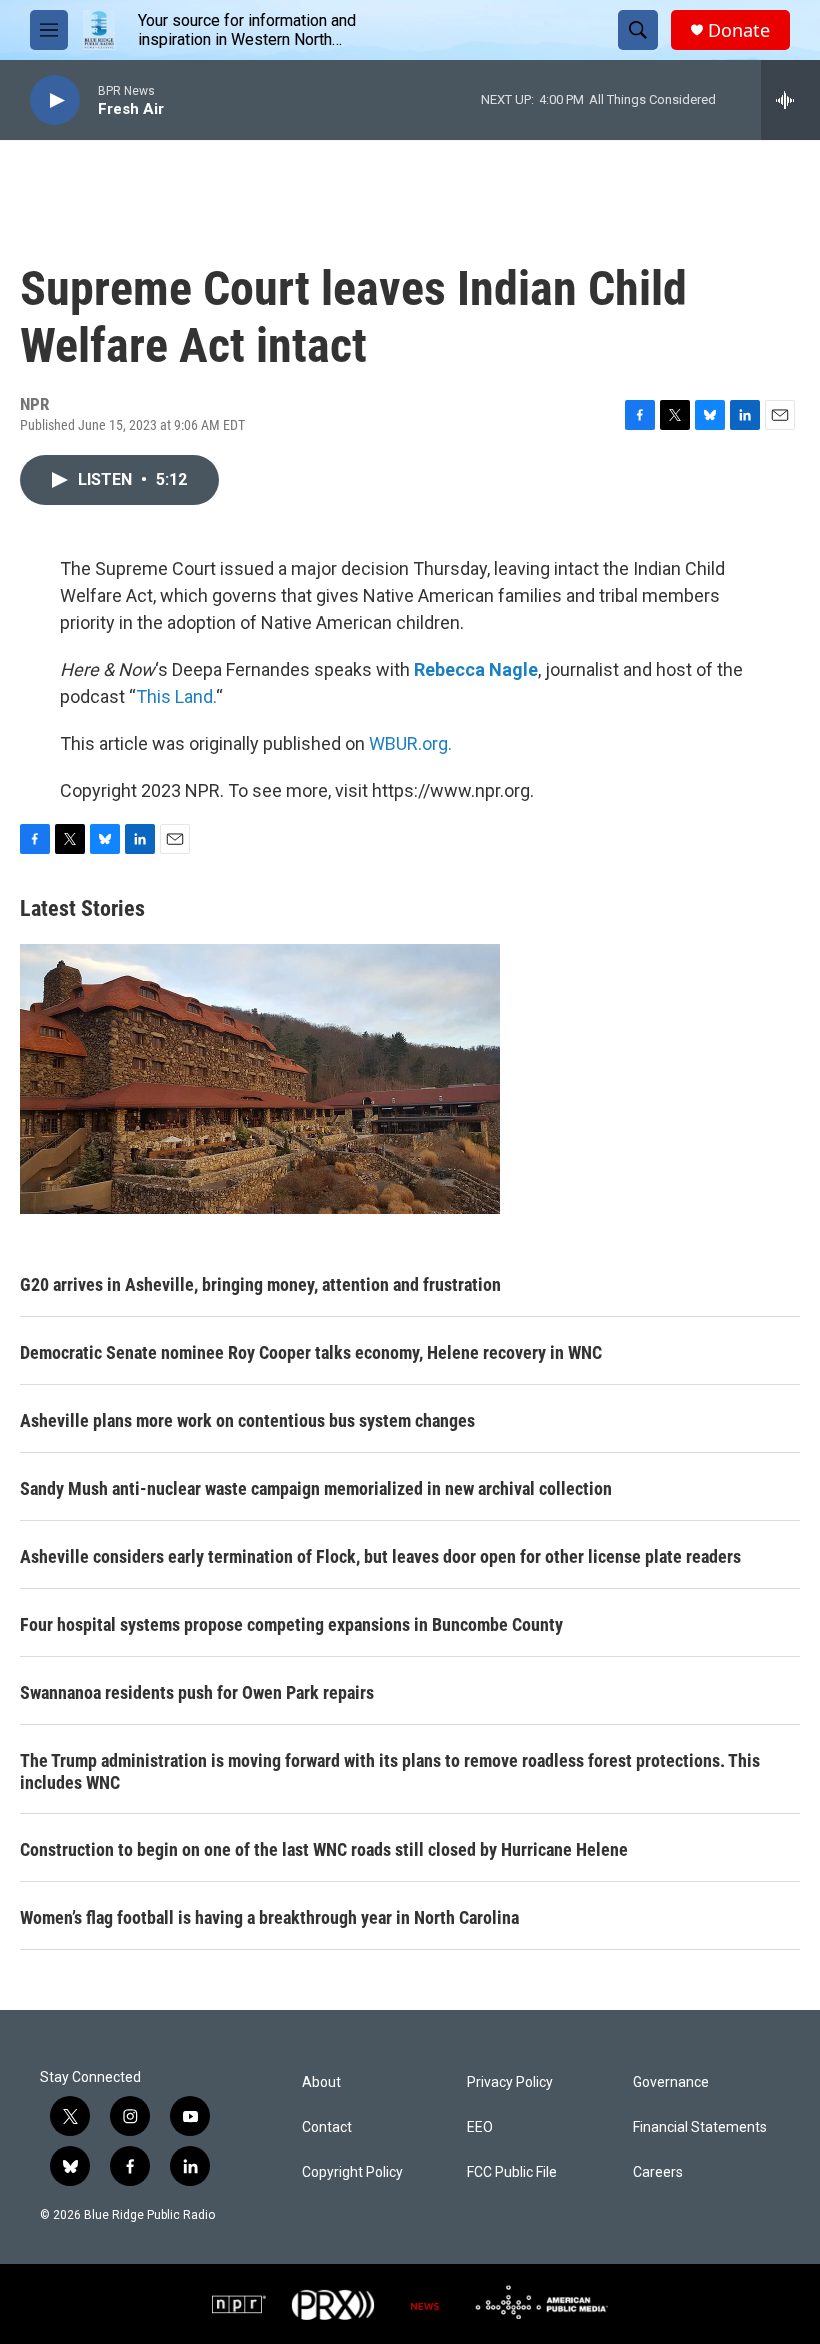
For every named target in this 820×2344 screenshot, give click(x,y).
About (321, 2082)
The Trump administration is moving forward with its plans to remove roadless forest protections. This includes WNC (390, 1771)
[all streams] (790, 100)
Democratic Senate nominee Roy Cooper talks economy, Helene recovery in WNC (311, 1352)
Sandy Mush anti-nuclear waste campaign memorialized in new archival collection (316, 1488)
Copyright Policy (352, 2172)
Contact (327, 2127)
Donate (739, 30)
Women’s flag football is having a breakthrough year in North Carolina (269, 1917)
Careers (658, 2172)
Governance (671, 2082)
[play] (55, 100)
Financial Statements (700, 2127)
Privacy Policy (510, 2082)
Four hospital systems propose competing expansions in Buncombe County (291, 1624)
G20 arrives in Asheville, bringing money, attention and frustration (260, 1284)
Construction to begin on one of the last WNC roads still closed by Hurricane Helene (324, 1849)
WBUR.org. (410, 743)
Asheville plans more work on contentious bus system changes (247, 1420)
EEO (480, 2127)
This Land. (176, 696)
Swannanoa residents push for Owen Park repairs (197, 1692)
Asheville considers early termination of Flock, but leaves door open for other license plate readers (380, 1556)
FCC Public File (512, 2172)
